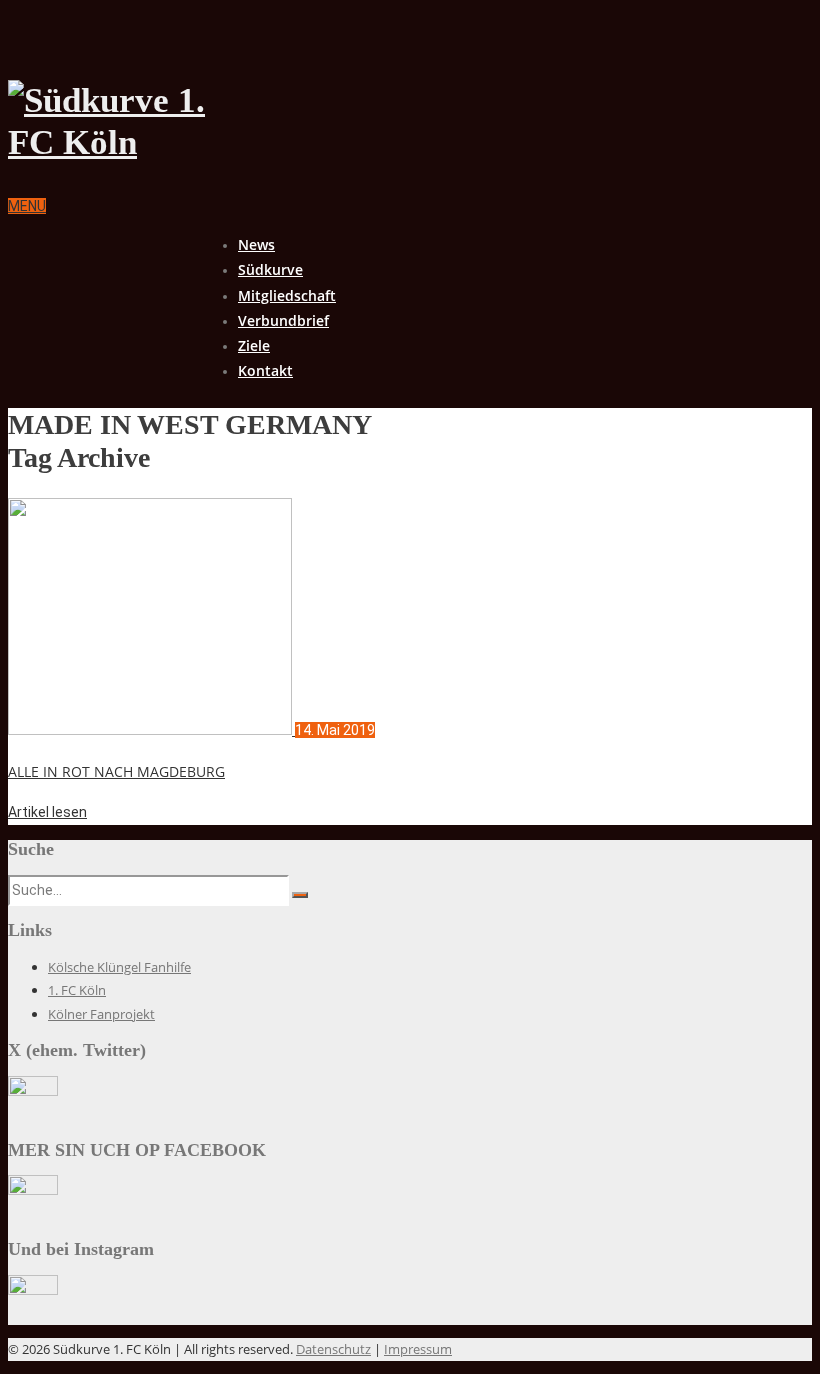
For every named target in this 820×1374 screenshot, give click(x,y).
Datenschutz (333, 1349)
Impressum (418, 1349)
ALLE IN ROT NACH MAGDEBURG (116, 771)
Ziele (254, 345)
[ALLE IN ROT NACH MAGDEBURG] (151, 730)
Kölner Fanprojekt (101, 1014)
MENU (27, 206)
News (256, 244)
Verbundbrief (283, 320)
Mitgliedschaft (287, 295)
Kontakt (265, 370)
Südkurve (270, 269)
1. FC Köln (77, 990)
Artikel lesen (47, 812)
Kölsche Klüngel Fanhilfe (119, 967)
